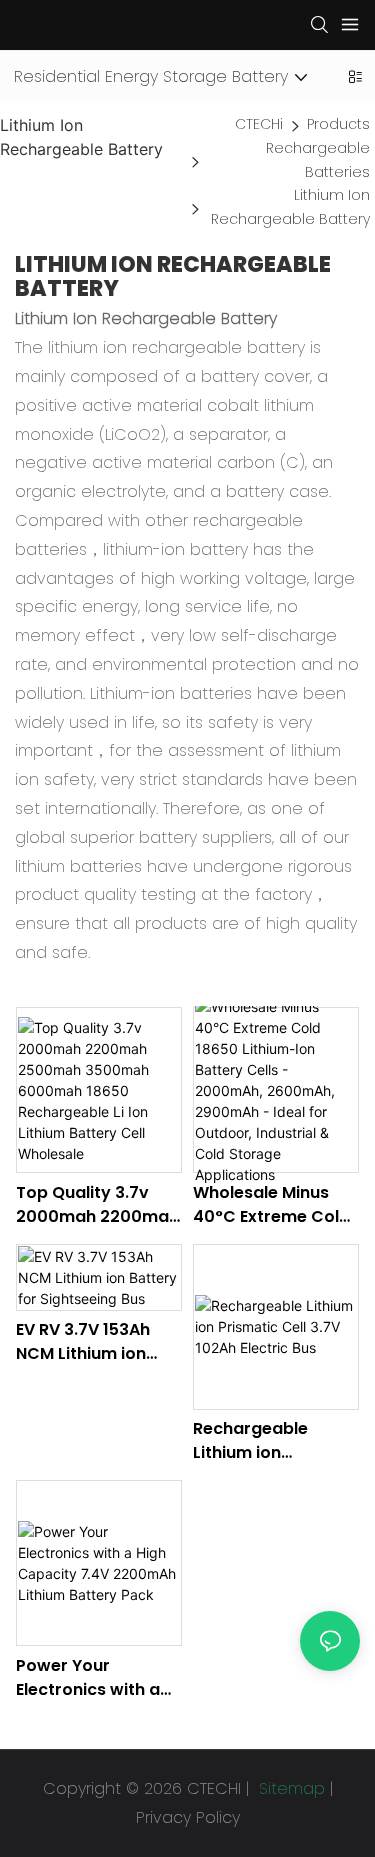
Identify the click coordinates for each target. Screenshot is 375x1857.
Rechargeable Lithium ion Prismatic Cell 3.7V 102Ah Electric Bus (269, 1441)
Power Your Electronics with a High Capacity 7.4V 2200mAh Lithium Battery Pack (94, 1678)
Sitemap (289, 1788)
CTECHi (259, 124)
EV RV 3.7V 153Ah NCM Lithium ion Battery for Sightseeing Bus (83, 1342)
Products (338, 124)
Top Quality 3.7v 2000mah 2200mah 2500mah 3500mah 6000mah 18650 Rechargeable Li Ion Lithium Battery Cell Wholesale (97, 1205)
